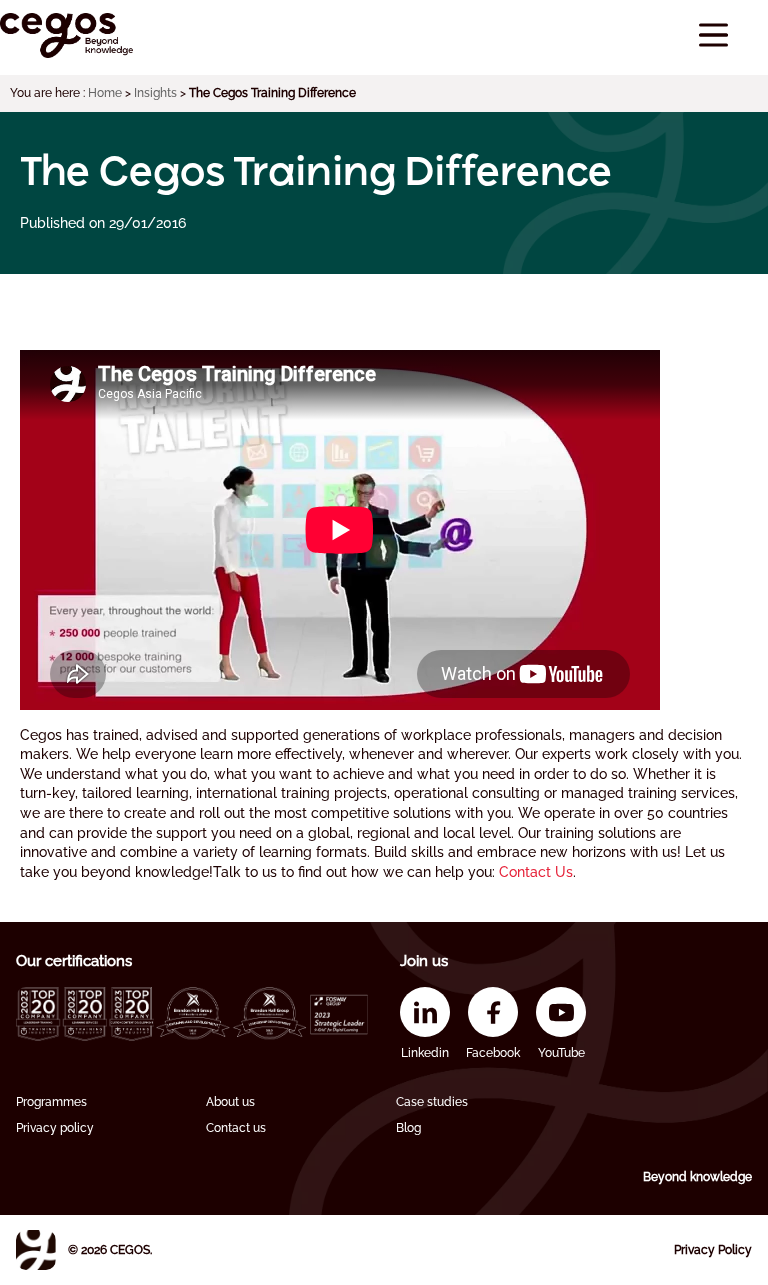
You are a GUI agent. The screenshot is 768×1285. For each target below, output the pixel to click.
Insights (155, 93)
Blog (408, 1128)
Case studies (432, 1102)
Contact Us (536, 872)
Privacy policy (55, 1128)
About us (230, 1102)
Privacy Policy (713, 1250)
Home (105, 93)
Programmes (51, 1102)
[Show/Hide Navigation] (713, 35)
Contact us (236, 1128)
